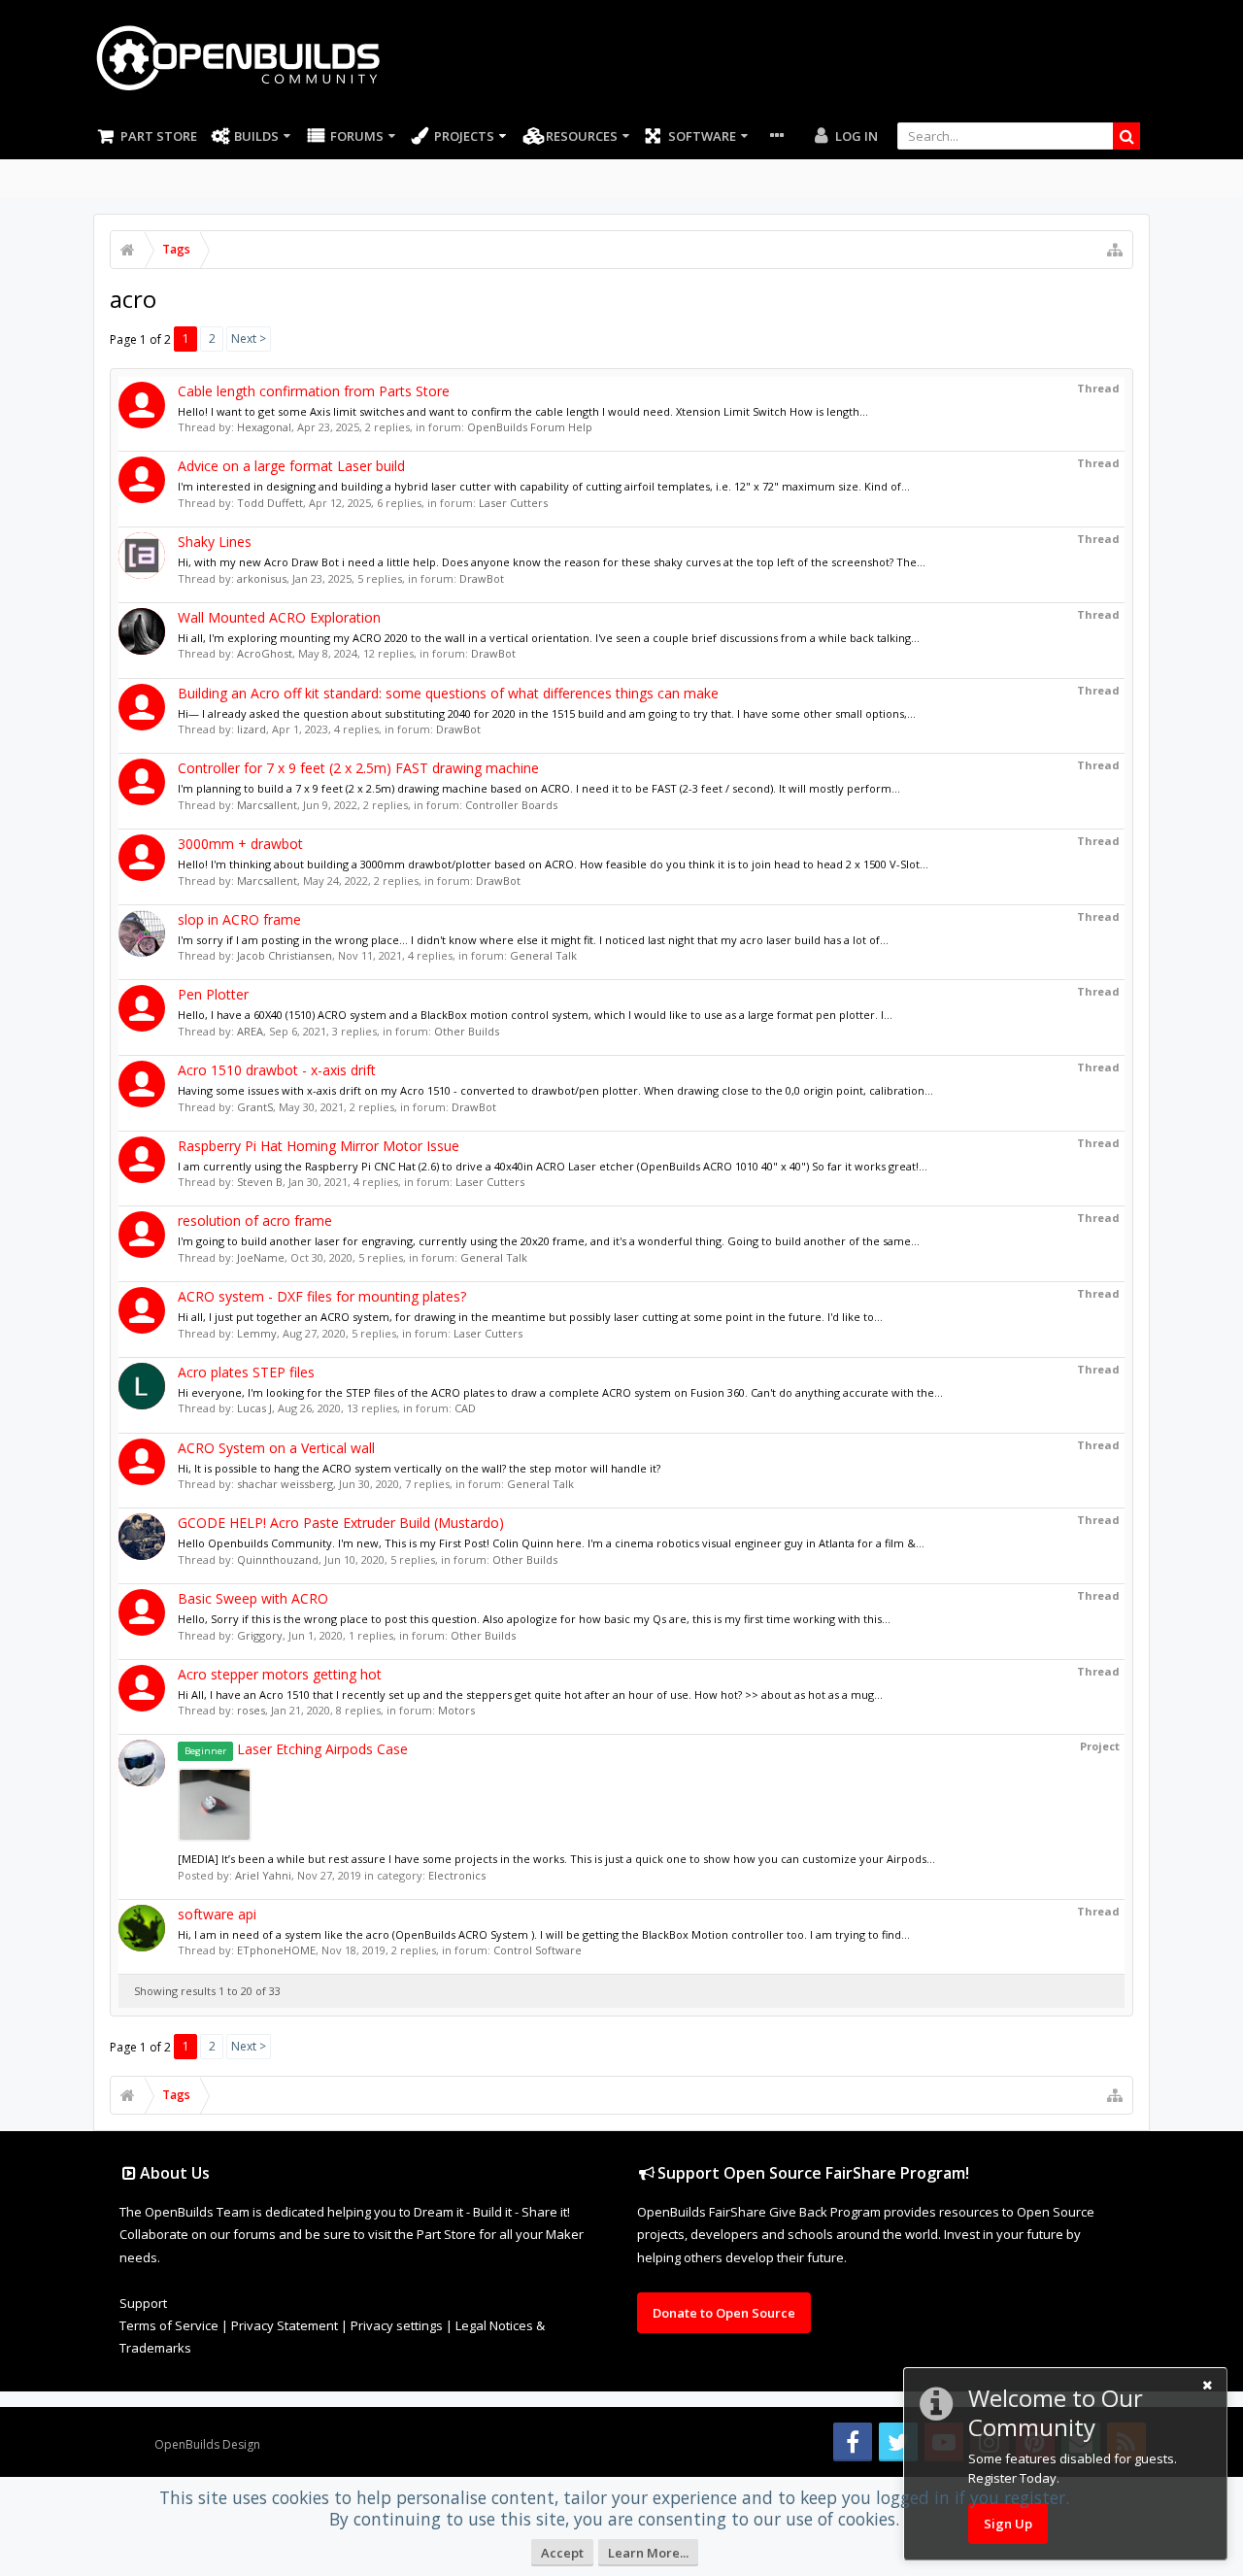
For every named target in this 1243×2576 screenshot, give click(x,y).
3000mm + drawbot (240, 844)
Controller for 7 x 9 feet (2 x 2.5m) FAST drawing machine (358, 768)
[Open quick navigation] (1115, 250)
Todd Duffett (270, 503)
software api (217, 1914)
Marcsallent (267, 805)
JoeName (261, 1257)
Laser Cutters (513, 503)
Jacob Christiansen (285, 955)
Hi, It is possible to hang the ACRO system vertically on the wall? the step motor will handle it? (419, 1468)
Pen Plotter (213, 994)
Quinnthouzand (278, 1559)
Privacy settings (397, 2325)
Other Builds (467, 1031)
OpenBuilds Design (207, 2444)
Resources (582, 136)
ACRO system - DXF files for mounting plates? (322, 1296)
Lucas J (254, 1408)
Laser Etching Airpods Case (296, 1749)
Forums (357, 136)
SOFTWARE (702, 136)
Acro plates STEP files (246, 1372)
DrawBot (482, 578)
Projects (464, 136)
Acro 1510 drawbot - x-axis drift (277, 1070)
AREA (250, 1031)
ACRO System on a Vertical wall (276, 1448)
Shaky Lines (215, 542)
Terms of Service (169, 2325)
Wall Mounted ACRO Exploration (279, 617)
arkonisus (262, 578)
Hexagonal (264, 427)
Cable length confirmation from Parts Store (314, 391)
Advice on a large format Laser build (291, 466)
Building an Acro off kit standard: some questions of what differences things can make (448, 693)
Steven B (260, 1182)
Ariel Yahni (263, 1875)
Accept (562, 2553)
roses (251, 1710)
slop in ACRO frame (239, 919)
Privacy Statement (285, 2325)
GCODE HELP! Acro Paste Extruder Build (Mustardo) (341, 1523)
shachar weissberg (285, 1484)
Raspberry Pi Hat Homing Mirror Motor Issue (319, 1146)
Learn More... (648, 2553)
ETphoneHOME (276, 1950)
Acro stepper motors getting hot (280, 1674)
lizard (252, 729)
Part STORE (159, 136)
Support (143, 2303)
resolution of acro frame (255, 1220)
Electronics (457, 1875)
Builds (256, 136)
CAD (465, 1408)
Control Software (538, 1950)
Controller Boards (511, 805)
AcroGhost (265, 653)
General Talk (543, 955)
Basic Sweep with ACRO (253, 1598)
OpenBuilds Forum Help (530, 427)
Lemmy (257, 1333)
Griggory (260, 1635)
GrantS (255, 1107)
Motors (456, 1710)
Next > (249, 339)
